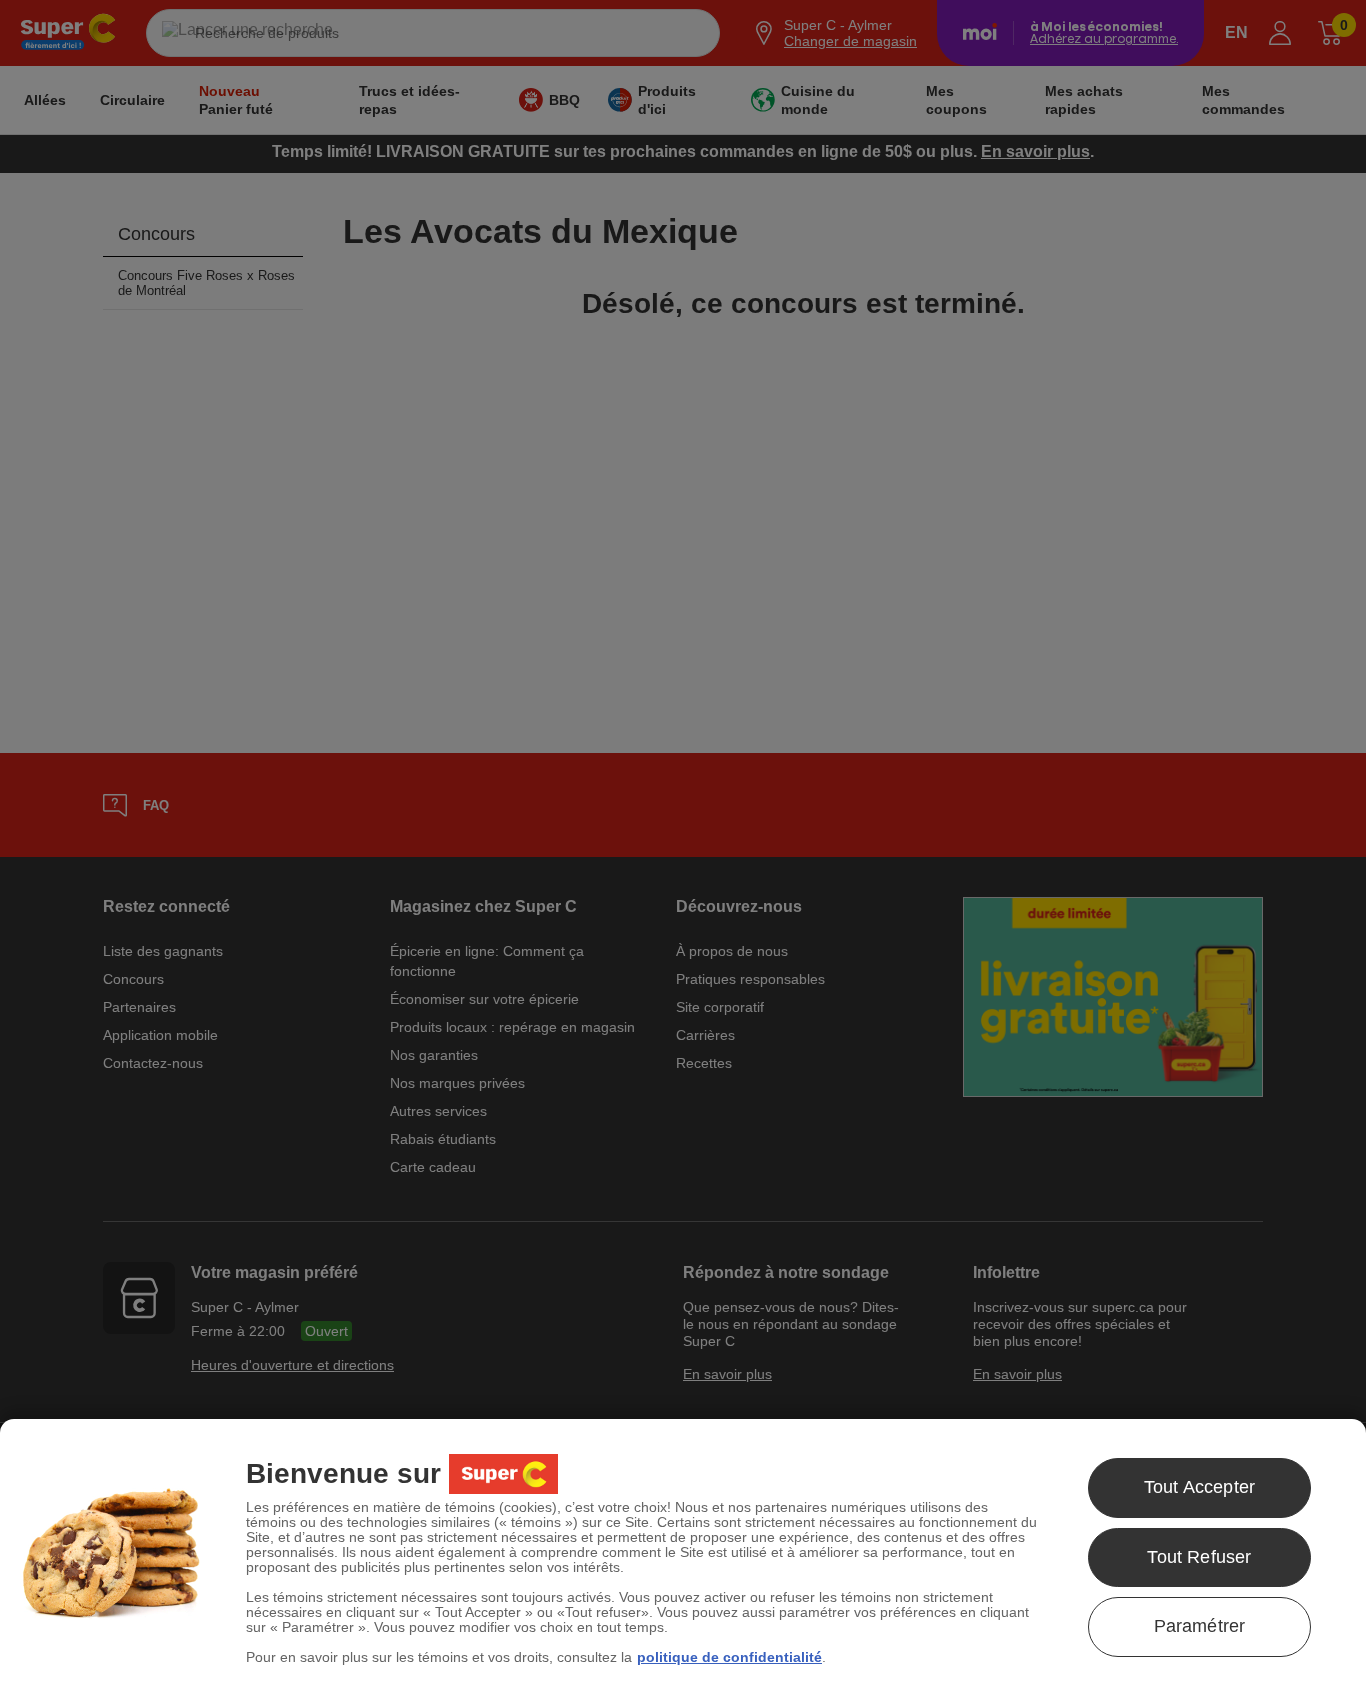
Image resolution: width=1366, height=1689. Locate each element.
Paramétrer (1200, 1626)
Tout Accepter (1199, 1487)
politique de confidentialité (729, 1657)
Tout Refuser (1199, 1557)
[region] (683, 1554)
